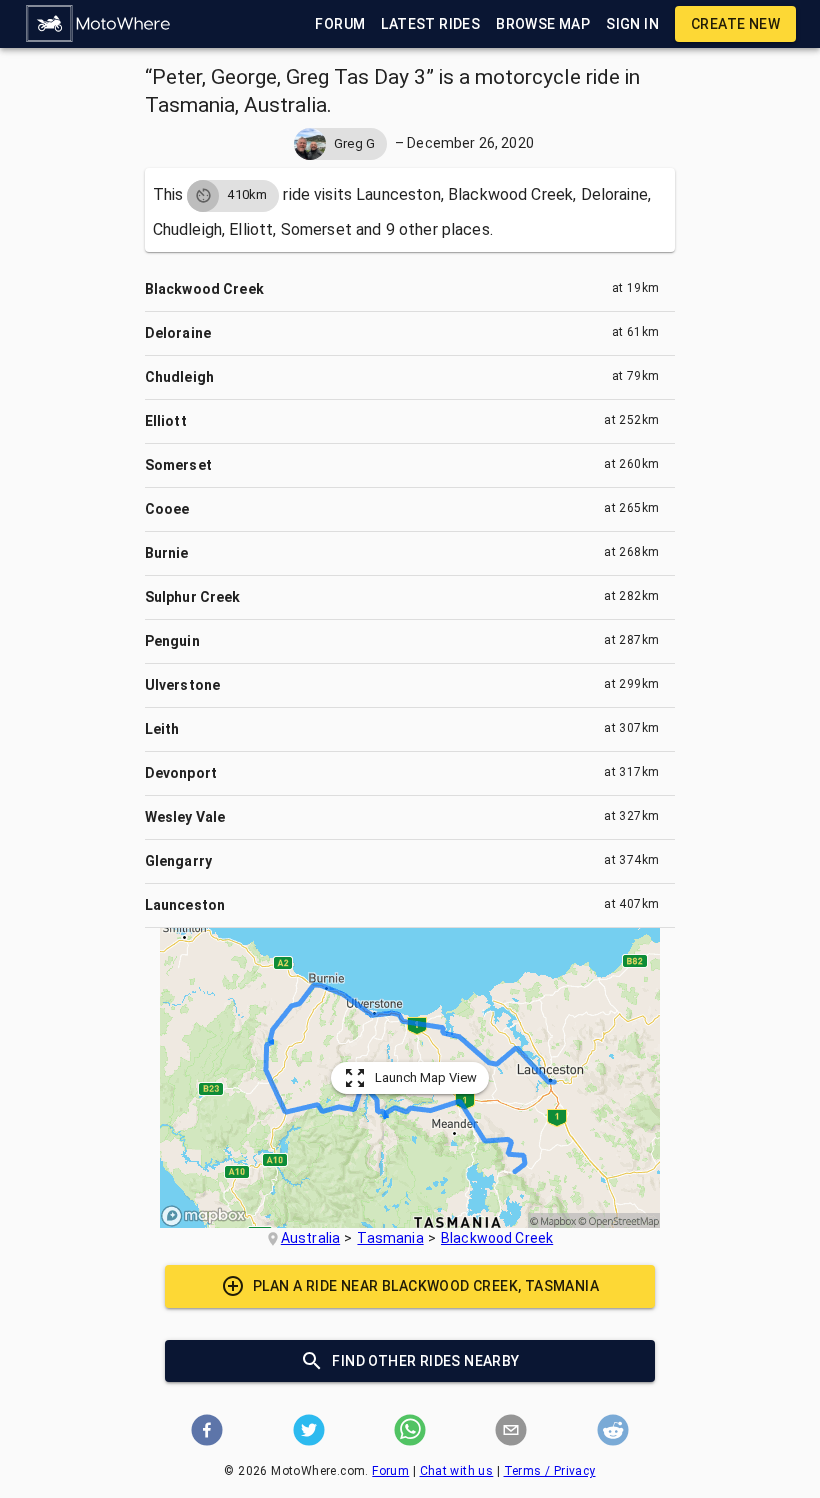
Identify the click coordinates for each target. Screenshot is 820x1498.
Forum (390, 1471)
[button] (99, 24)
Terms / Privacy (550, 1471)
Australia (310, 1238)
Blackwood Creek (497, 1238)
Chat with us (457, 1471)
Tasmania (390, 1238)
